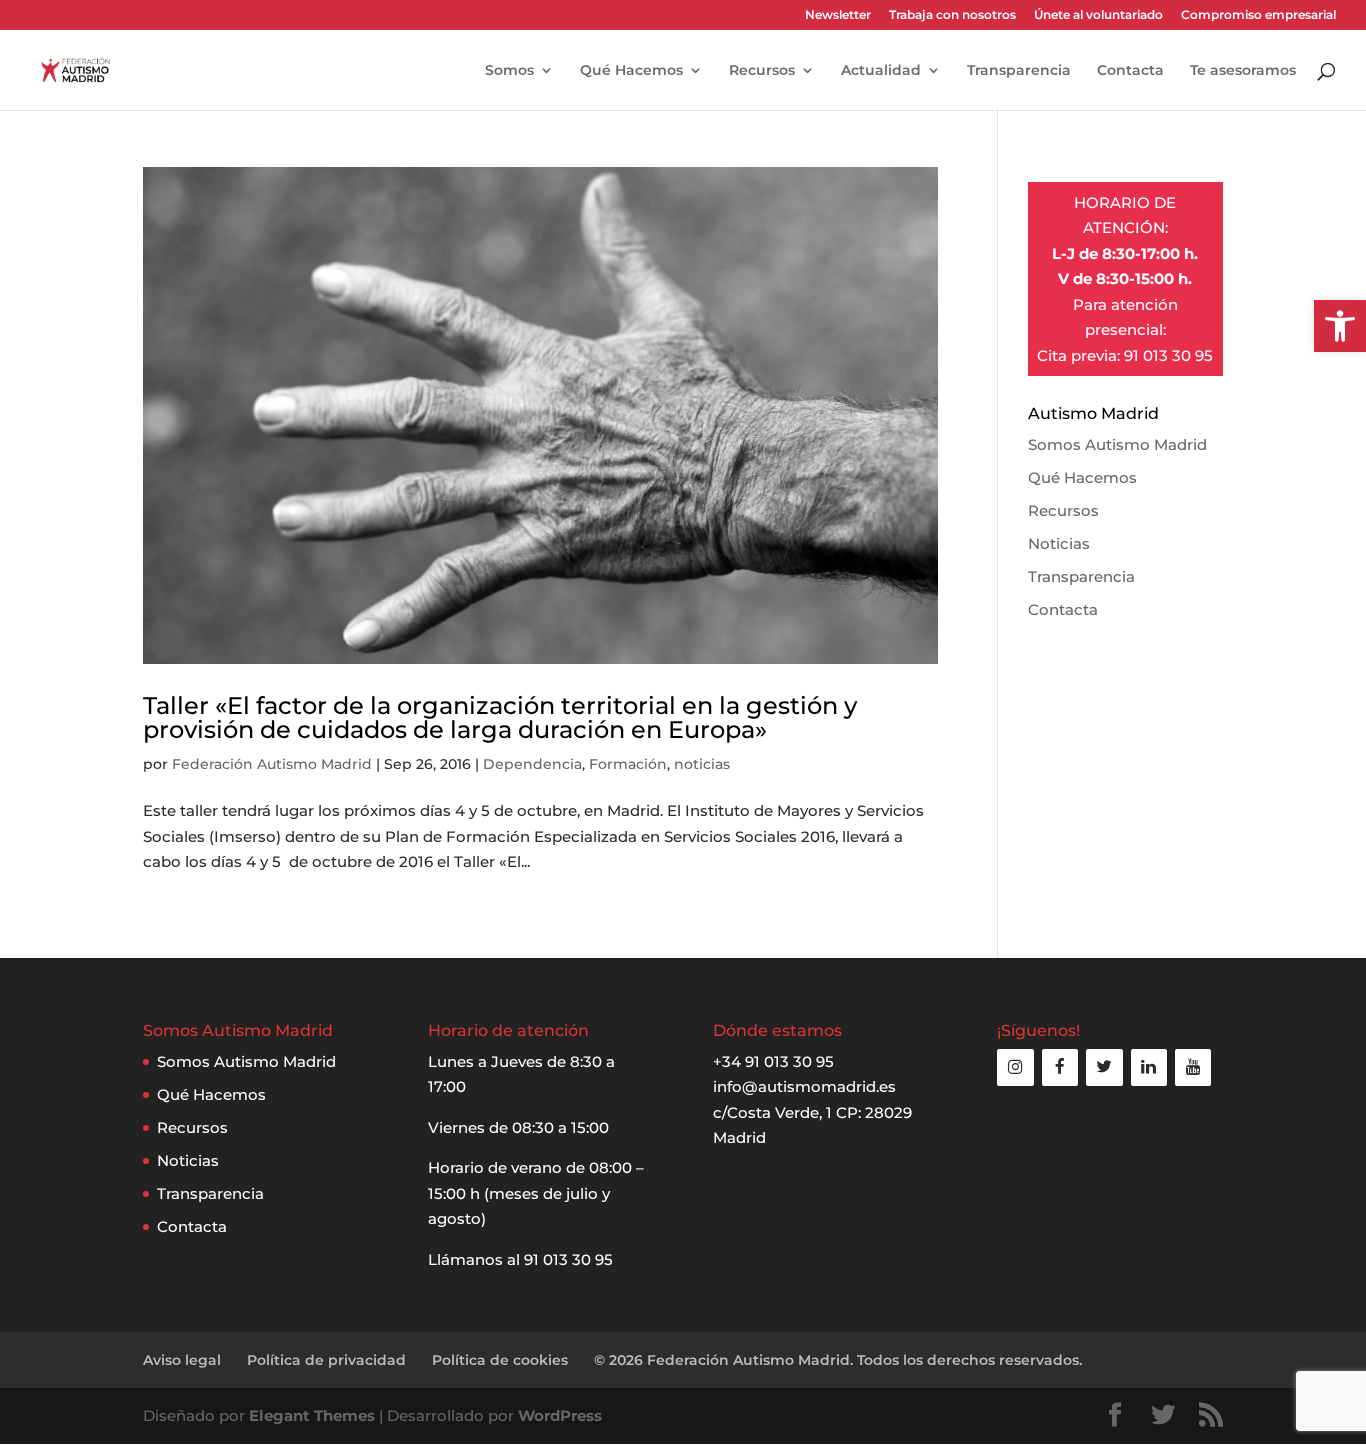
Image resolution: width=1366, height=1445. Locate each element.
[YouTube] (1193, 1067)
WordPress (560, 1415)
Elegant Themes (312, 1415)
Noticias (1059, 543)
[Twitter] (1104, 1067)
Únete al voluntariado (1098, 15)
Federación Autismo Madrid (272, 764)
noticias (702, 764)
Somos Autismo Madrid (1117, 444)
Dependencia (532, 764)
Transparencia (1019, 71)
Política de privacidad (326, 1360)
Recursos (762, 71)
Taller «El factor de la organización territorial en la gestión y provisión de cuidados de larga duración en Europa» (500, 717)
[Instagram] (1015, 1067)
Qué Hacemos (631, 71)
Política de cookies (500, 1360)
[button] (1340, 326)
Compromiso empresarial (1258, 15)
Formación (628, 764)
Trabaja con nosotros (952, 15)
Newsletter (838, 15)
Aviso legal (182, 1360)
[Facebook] (1060, 1067)
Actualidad (881, 71)
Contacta (1130, 71)
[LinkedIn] (1149, 1067)
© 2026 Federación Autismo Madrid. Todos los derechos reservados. (838, 1360)
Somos (509, 71)
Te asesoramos (1243, 71)
